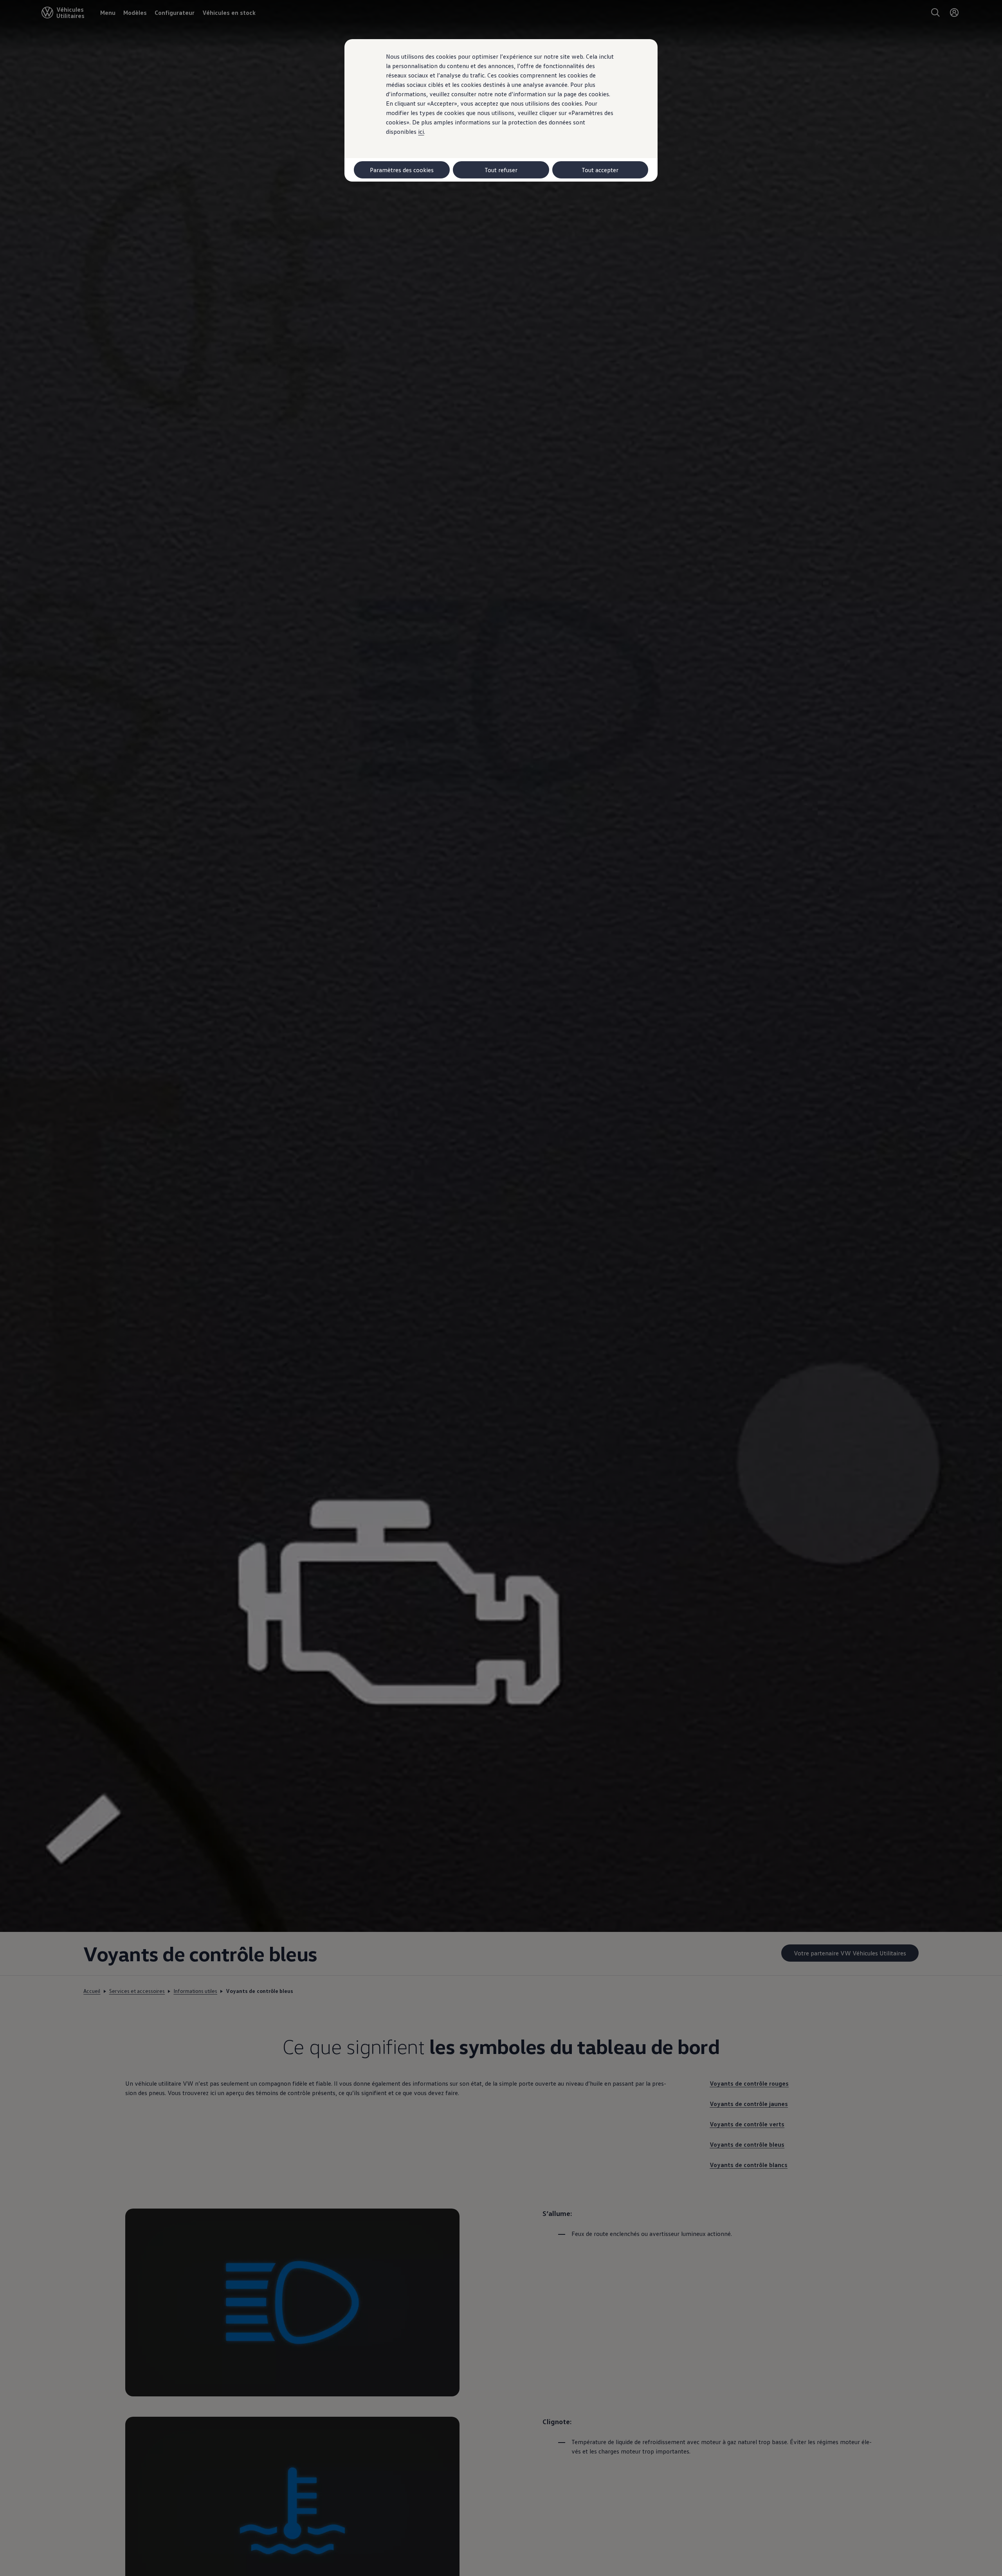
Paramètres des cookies (402, 170)
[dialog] (501, 1288)
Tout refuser (501, 170)
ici (421, 131)
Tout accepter (600, 170)
